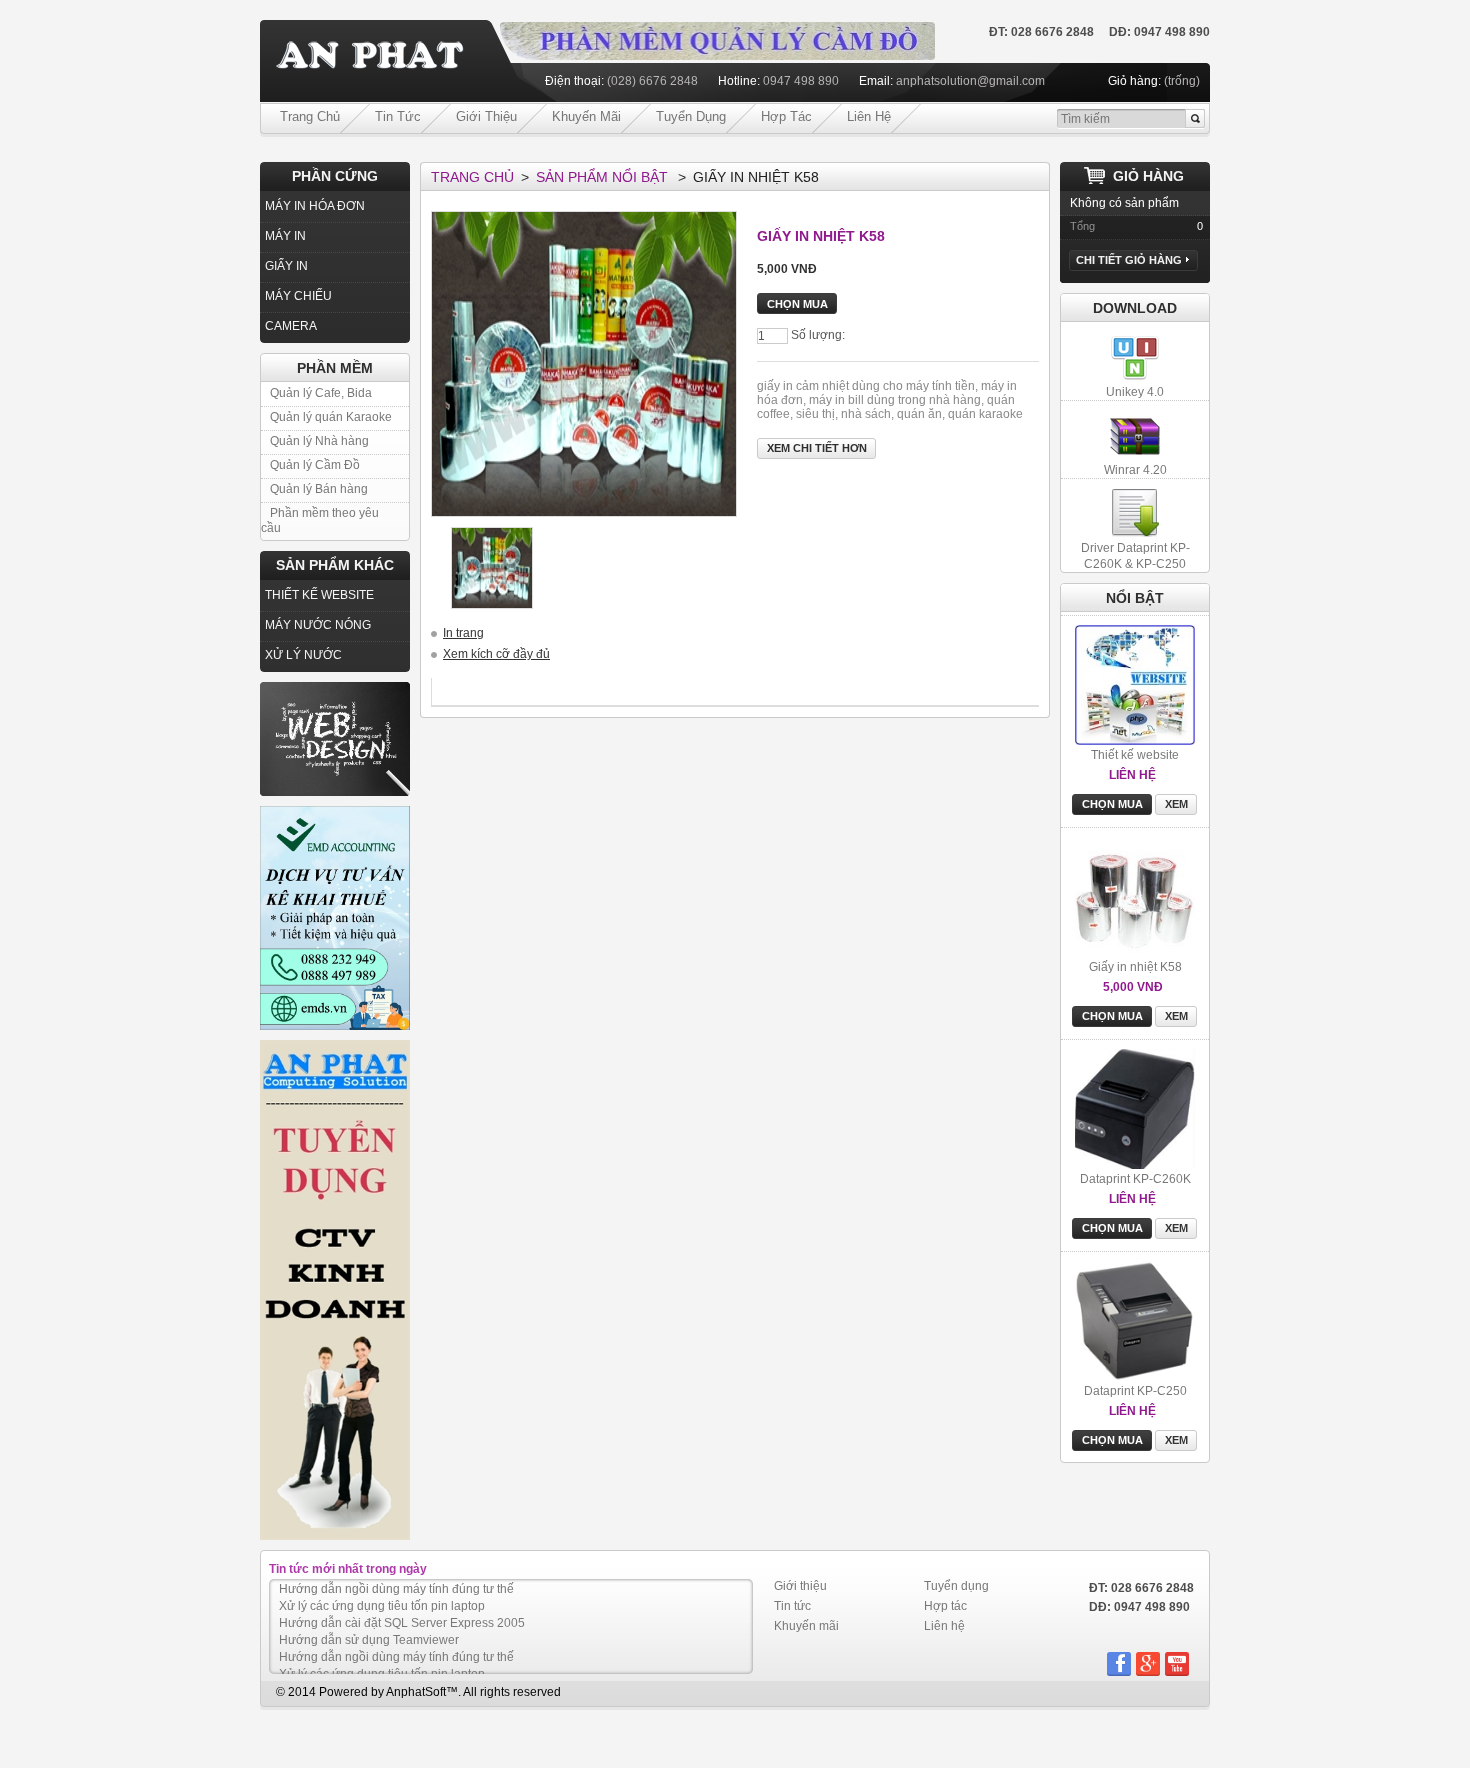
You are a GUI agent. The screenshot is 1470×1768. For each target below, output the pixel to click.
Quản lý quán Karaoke (331, 417)
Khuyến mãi (586, 116)
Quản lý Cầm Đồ (315, 465)
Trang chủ (310, 116)
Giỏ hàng (1148, 176)
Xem (1176, 701)
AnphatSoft (416, 1692)
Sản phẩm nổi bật (602, 177)
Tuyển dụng (691, 116)
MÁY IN (285, 236)
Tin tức (398, 116)
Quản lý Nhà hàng (319, 441)
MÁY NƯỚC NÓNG (318, 625)
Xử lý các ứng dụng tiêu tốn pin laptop (382, 1589)
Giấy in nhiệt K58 (1135, 864)
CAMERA (291, 326)
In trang (463, 633)
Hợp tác (786, 116)
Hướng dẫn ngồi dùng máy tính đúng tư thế (396, 1640)
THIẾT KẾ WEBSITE (319, 595)
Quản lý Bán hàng (319, 489)
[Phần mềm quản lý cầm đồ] (717, 29)
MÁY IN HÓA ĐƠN (315, 206)
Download (1135, 308)
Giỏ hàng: (1134, 81)
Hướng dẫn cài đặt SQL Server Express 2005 (402, 1606)
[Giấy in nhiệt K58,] (492, 568)
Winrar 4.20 (1135, 470)
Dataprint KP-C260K (1135, 1076)
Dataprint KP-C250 (1135, 1288)
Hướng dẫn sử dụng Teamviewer (369, 1623)
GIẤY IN (286, 266)
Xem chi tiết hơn (817, 448)
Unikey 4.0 (1135, 392)
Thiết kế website (1135, 652)
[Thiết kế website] (335, 739)
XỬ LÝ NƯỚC (303, 655)
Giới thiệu (486, 116)
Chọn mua (1112, 701)
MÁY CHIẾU (298, 296)
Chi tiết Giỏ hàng (1129, 260)
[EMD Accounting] (335, 918)
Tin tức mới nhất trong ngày (348, 1569)
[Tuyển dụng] (335, 1290)
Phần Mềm (335, 368)
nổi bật (1135, 598)
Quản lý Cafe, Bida (321, 393)
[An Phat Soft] (380, 61)
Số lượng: (818, 335)
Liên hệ (869, 116)
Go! (1195, 119)
